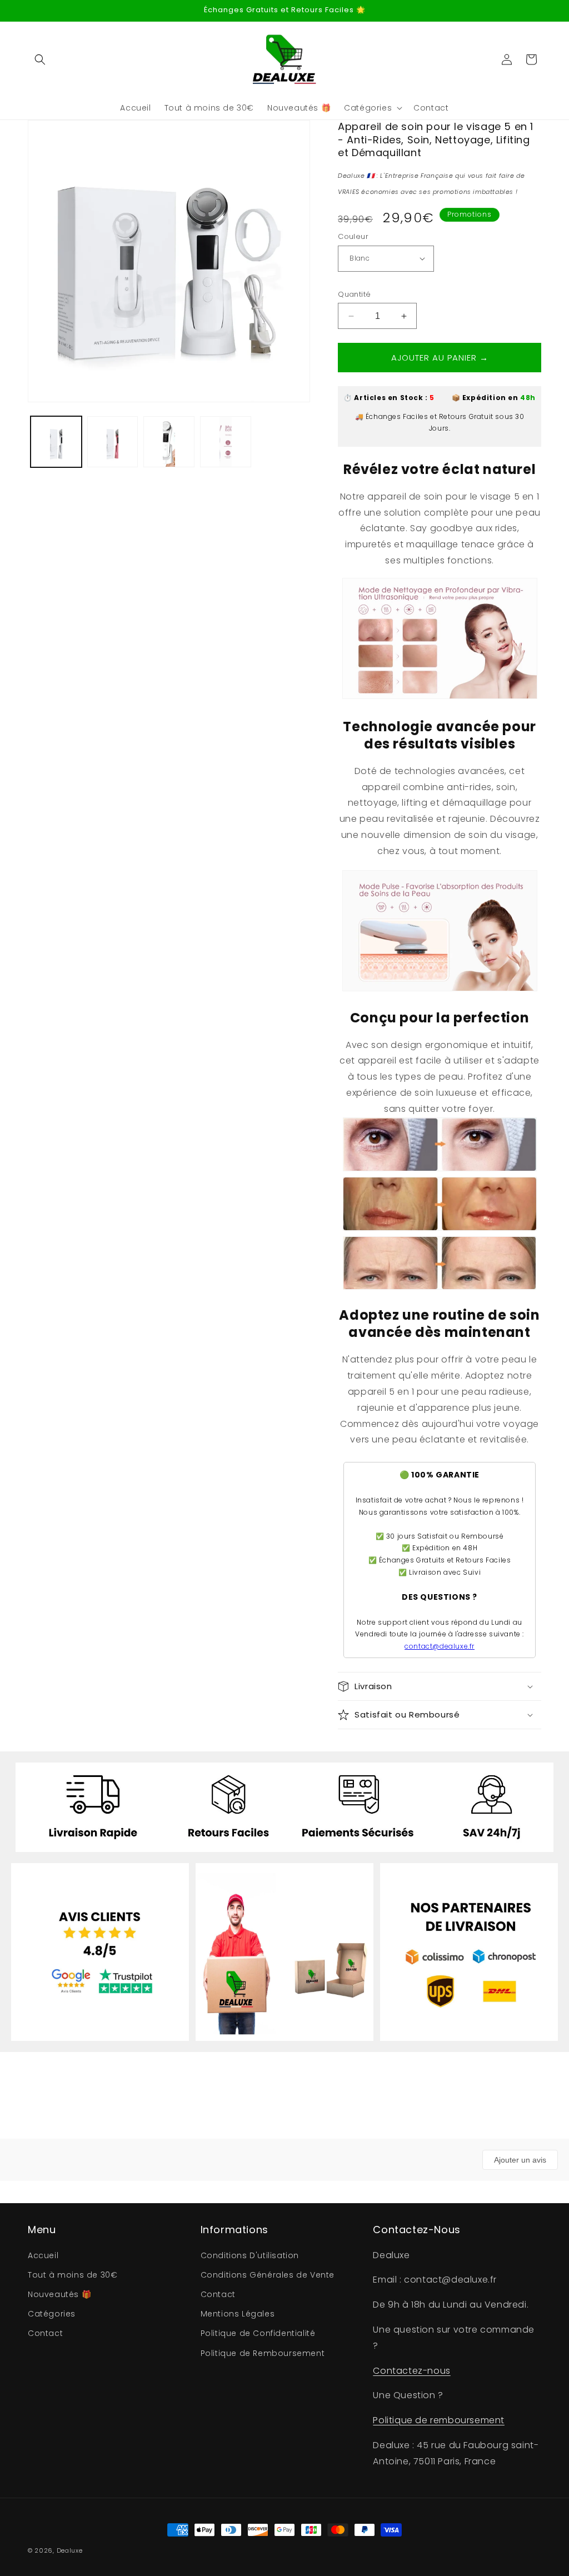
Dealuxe (70, 2550)
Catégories (52, 2314)
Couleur (353, 236)
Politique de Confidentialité (258, 2333)
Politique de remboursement (439, 2420)
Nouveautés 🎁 (59, 2294)
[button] (40, 59)
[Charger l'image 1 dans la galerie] (56, 442)
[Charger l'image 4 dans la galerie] (226, 442)
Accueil (43, 2255)
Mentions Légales (238, 2314)
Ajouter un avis (520, 2160)
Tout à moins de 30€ (73, 2275)
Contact (45, 2333)
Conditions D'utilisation (250, 2255)
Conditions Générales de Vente (268, 2275)
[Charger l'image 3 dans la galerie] (169, 442)
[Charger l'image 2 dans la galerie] (113, 442)
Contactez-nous (411, 2371)
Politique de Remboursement (263, 2353)
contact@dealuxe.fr (440, 1646)
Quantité (354, 294)
